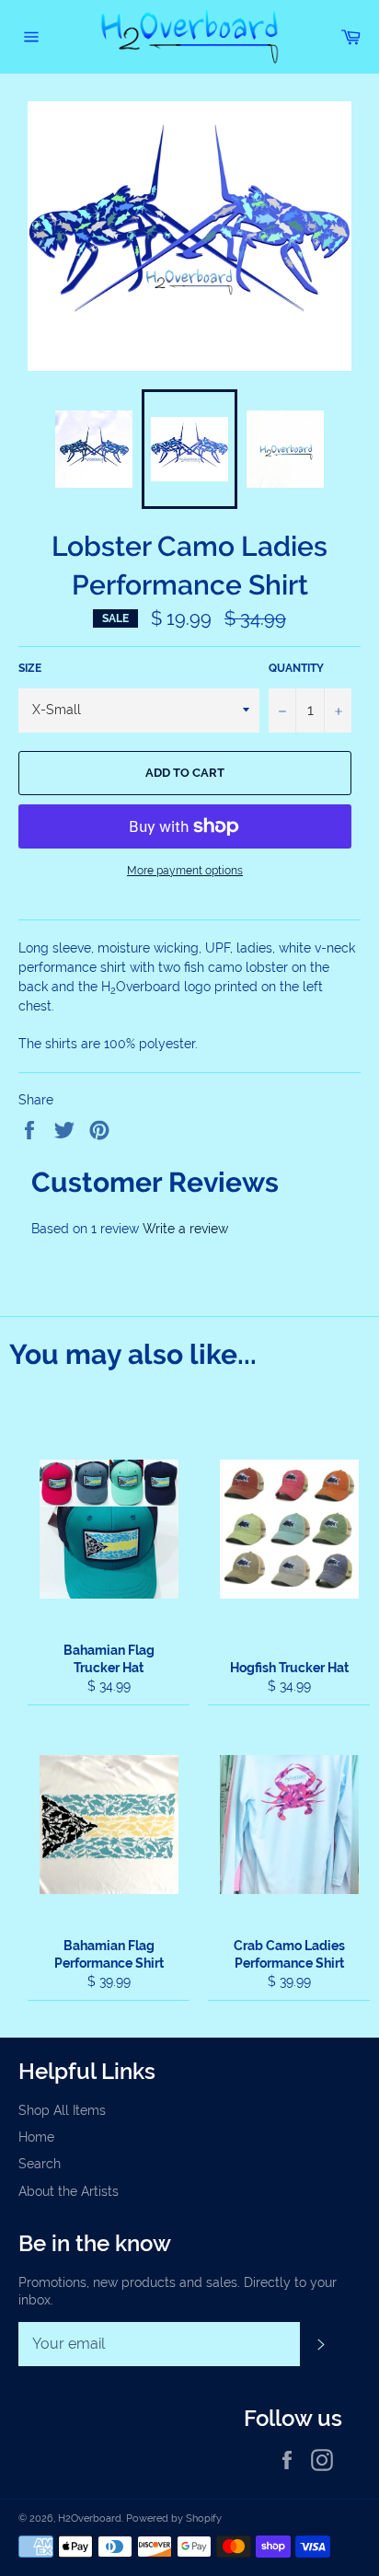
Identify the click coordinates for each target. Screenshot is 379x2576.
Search (40, 2164)
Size (30, 668)
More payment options (185, 871)
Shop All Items (62, 2110)
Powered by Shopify (174, 2518)
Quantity (296, 668)
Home (36, 2137)
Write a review (185, 1229)
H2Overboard (90, 2518)
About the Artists (69, 2191)
